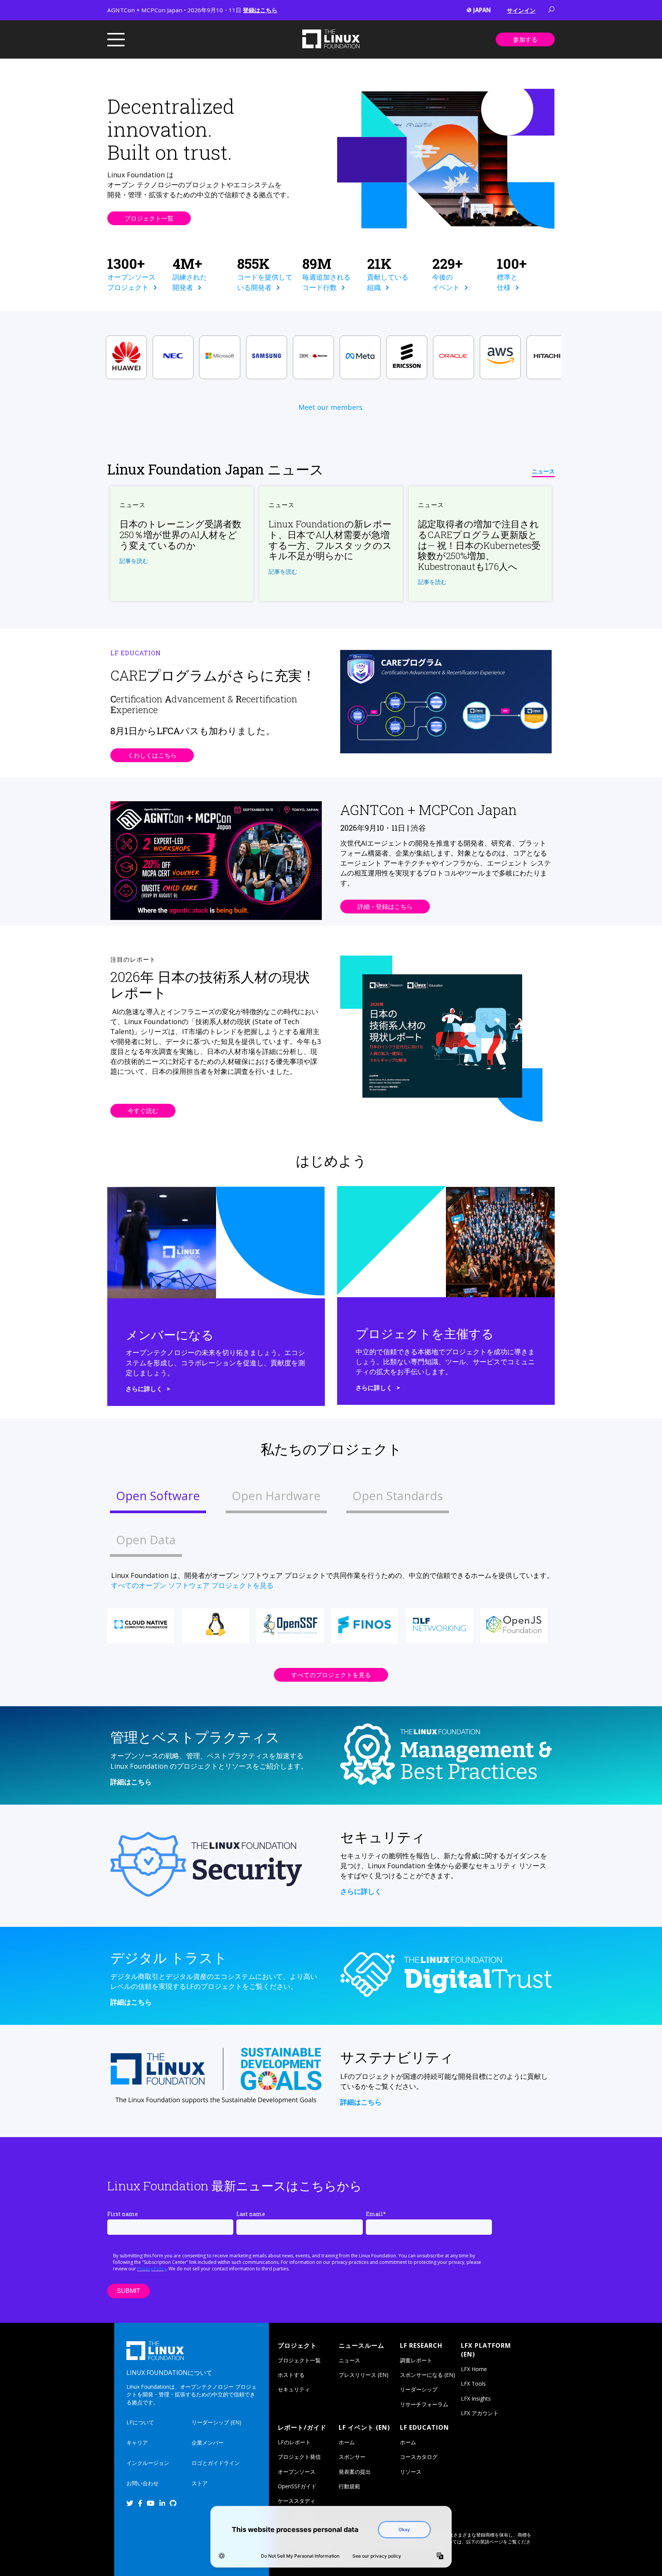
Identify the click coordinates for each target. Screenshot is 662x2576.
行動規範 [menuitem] (349, 2486)
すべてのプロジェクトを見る (331, 1675)
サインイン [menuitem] (521, 10)
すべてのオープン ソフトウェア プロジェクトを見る (192, 1585)
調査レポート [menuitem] (416, 2360)
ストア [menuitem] (200, 2483)
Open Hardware (276, 1496)
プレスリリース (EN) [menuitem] (364, 2375)
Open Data (146, 1540)
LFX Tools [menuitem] (473, 2384)
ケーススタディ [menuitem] (297, 2501)
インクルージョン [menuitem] (148, 2463)
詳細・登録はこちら (385, 907)
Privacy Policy (152, 2269)
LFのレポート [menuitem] (294, 2442)
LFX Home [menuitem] (474, 2369)
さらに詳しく (144, 1389)
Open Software (158, 1496)
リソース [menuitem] (411, 2472)
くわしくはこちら (152, 755)
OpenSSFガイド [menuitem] (297, 2486)
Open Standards (398, 1496)
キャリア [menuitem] (137, 2443)
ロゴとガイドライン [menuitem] (216, 2463)
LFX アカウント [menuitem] (480, 2413)
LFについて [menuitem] (140, 2422)
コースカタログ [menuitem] (419, 2457)
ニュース (543, 471)
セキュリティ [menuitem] (294, 2389)
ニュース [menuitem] (349, 2360)
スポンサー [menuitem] (352, 2457)
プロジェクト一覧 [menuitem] (299, 2360)
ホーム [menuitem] (347, 2442)
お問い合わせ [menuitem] (143, 2483)
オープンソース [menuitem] (297, 2472)
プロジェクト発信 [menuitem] (299, 2457)
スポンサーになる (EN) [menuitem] (428, 2375)
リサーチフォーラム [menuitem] (424, 2404)
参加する (525, 39)
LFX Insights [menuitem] (476, 2398)
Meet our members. (331, 407)
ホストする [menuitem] (291, 2375)
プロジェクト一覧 (149, 218)
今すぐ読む (143, 1111)
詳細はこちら (131, 1782)
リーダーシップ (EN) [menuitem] (216, 2422)
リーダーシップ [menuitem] (419, 2389)
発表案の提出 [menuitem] (355, 2472)
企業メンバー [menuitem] (208, 2443)
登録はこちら (260, 10)
